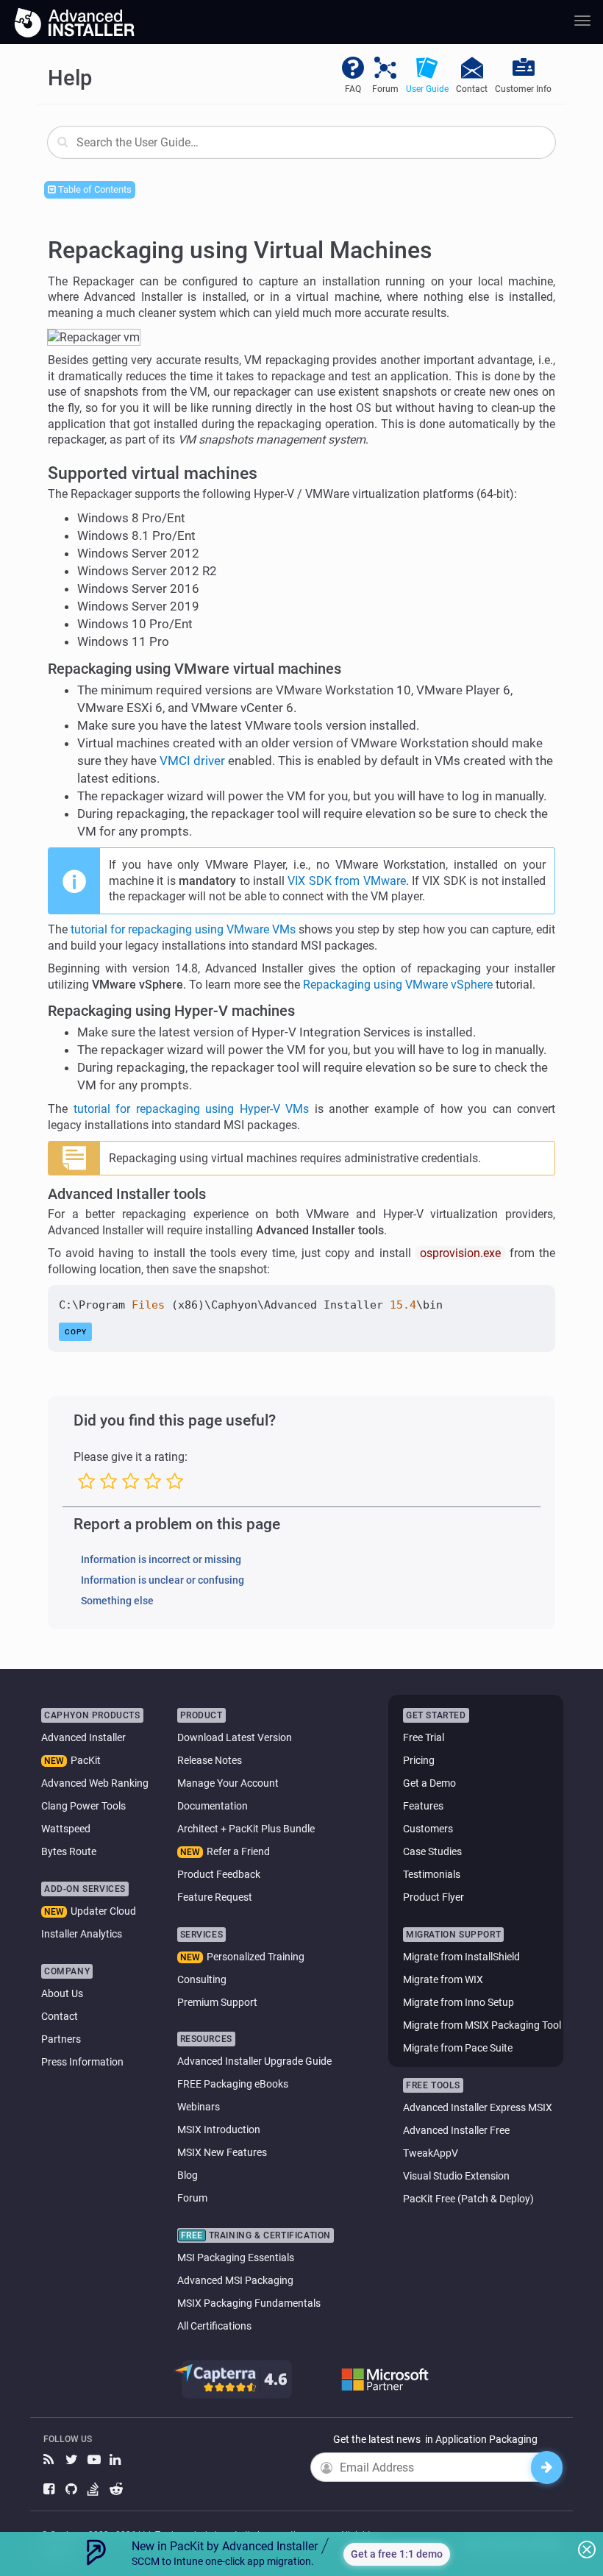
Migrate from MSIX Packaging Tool (482, 2025)
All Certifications (214, 2326)
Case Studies (432, 1851)
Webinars (199, 2107)
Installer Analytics (82, 1934)
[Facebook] (51, 2490)
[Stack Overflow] (95, 2490)
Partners (61, 2039)
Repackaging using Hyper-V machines (171, 1011)
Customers (428, 1829)
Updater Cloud (103, 1911)
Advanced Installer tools (127, 1194)
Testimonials (432, 1874)
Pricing (419, 1760)
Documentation (213, 1806)
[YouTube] (95, 2460)
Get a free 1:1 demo (397, 2554)
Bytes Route (69, 1851)
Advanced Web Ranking (95, 1783)
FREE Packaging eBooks (233, 2084)
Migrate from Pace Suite (458, 2048)
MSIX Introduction (219, 2130)
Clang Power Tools (83, 1806)
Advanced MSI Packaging (235, 2280)
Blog (188, 2175)
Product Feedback (219, 1874)
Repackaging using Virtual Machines (240, 250)
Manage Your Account (228, 1783)
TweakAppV (431, 2153)
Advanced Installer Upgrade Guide (254, 2061)
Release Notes (210, 1760)
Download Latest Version (235, 1737)
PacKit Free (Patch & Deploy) (468, 2199)
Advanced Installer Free (456, 2130)
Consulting (202, 1979)
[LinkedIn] (117, 2460)
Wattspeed (66, 1829)
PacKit (86, 1760)
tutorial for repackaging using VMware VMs (183, 929)
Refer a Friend (238, 1851)
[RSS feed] (51, 2460)
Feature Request (215, 1897)
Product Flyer (433, 1897)
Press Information (82, 2062)
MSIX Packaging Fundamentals (249, 2303)
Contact (60, 2016)
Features (423, 1806)
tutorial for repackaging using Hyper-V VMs (192, 1109)
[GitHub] (73, 2490)
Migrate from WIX (443, 1979)
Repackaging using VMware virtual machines (195, 669)
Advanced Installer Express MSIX (478, 2107)
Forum (192, 2198)
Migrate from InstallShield (461, 1957)
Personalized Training (256, 1957)
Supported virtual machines (153, 473)
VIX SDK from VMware (346, 881)
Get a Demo (429, 1783)
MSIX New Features (222, 2152)
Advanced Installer (83, 1737)
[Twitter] (73, 2460)
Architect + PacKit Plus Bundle (246, 1829)
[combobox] (301, 142)
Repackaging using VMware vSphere (398, 985)
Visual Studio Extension (456, 2176)
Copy (76, 1332)
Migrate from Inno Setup (459, 2002)
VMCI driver (192, 761)
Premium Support (217, 2002)
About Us (62, 1993)
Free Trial (424, 1737)
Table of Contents (94, 189)
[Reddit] (117, 2490)
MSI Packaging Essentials (236, 2257)
